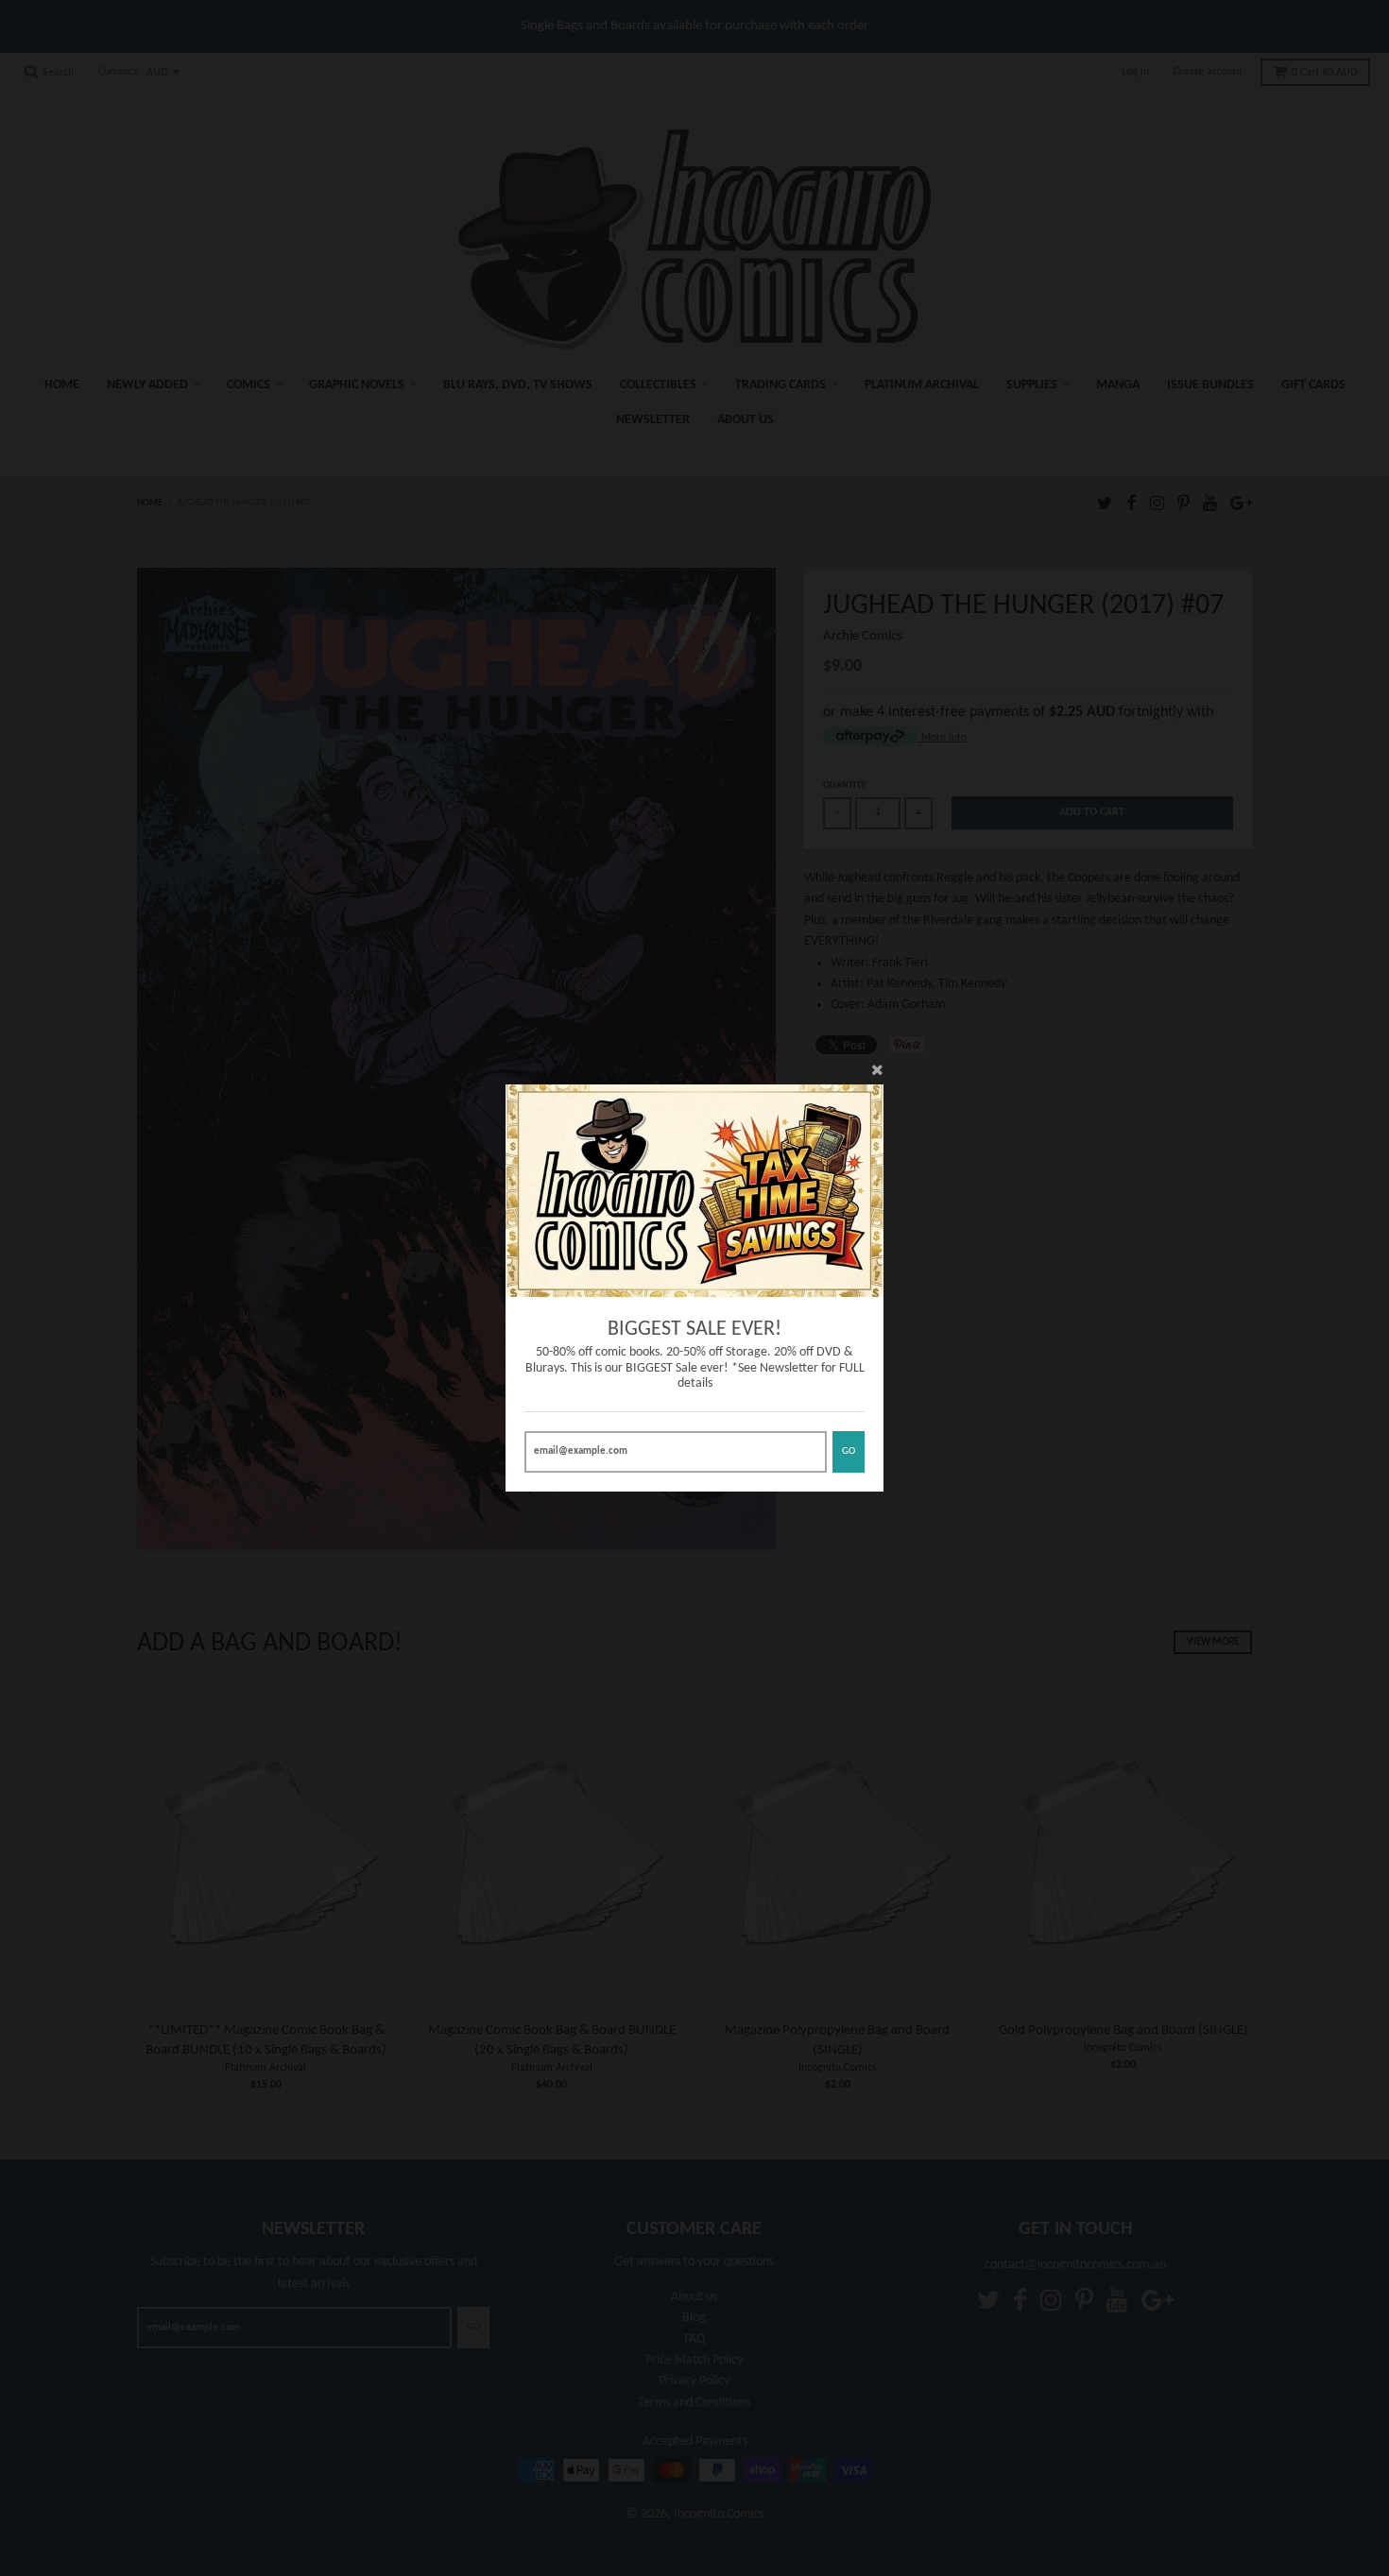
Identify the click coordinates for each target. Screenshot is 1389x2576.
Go (849, 1451)
